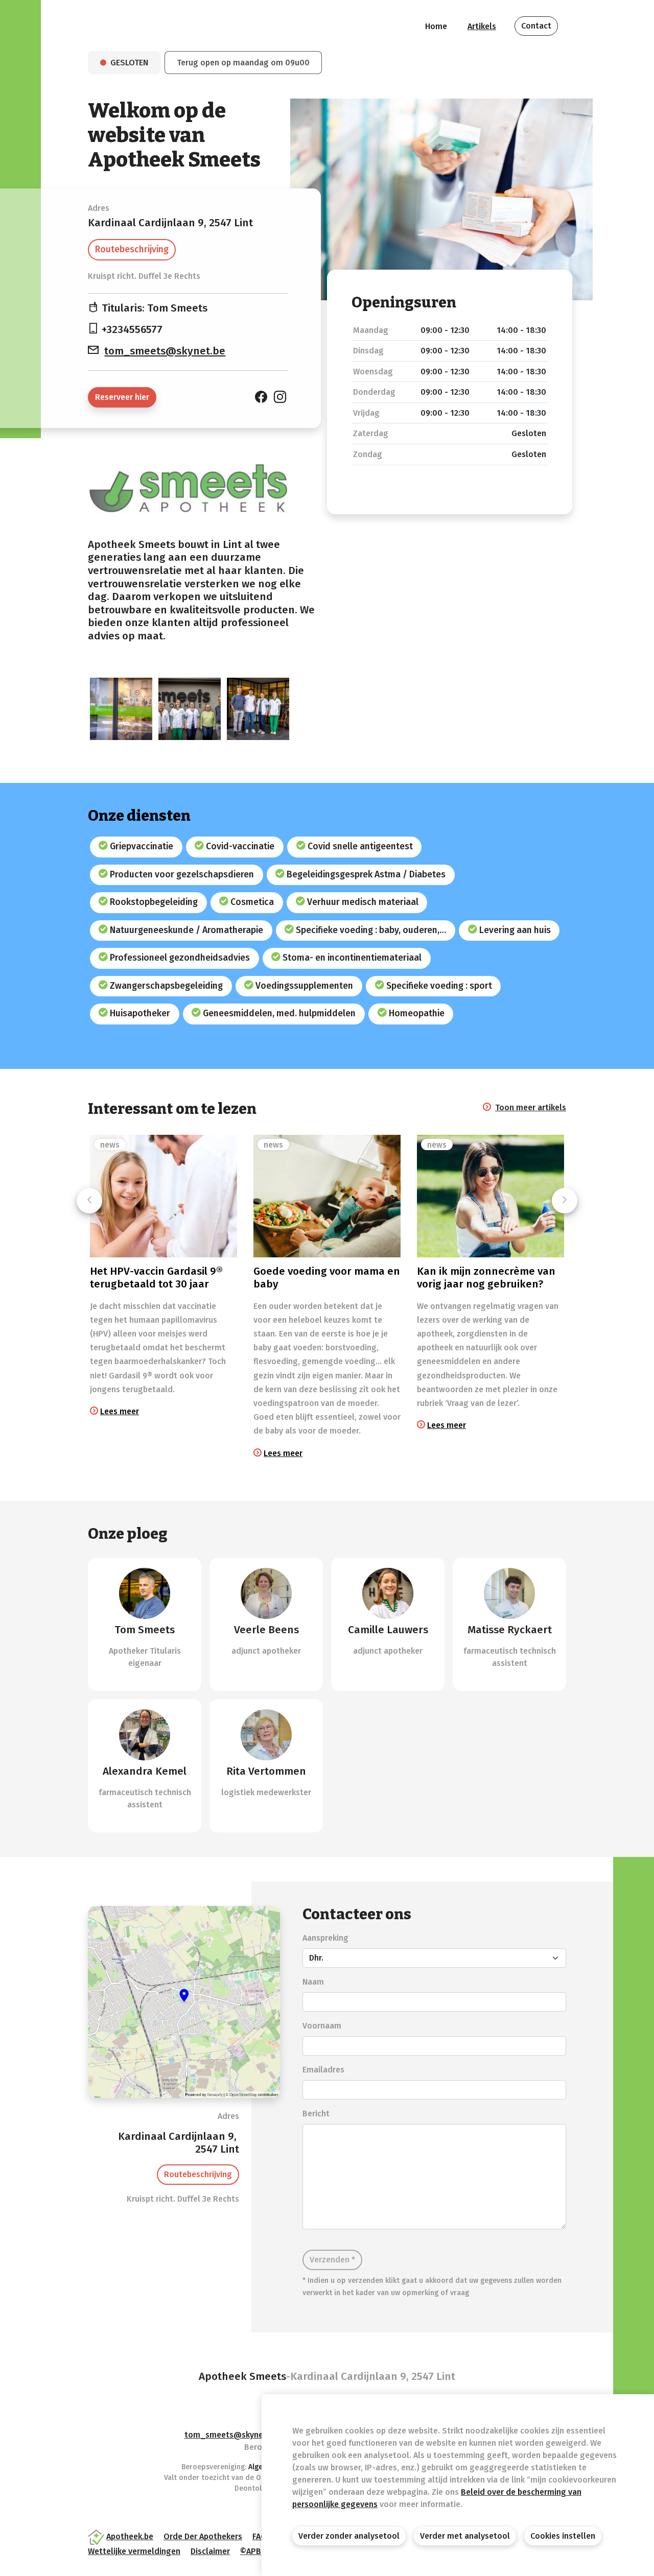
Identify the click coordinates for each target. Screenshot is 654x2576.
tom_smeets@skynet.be (165, 351)
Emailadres (323, 2070)
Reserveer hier (122, 397)
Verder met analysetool (465, 2536)
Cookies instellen (563, 2536)
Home (436, 26)
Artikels (482, 26)
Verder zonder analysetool (349, 2536)
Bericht (316, 2114)
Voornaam (322, 2026)
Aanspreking (325, 1938)
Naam (313, 1982)
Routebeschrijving (132, 249)
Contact (536, 26)
